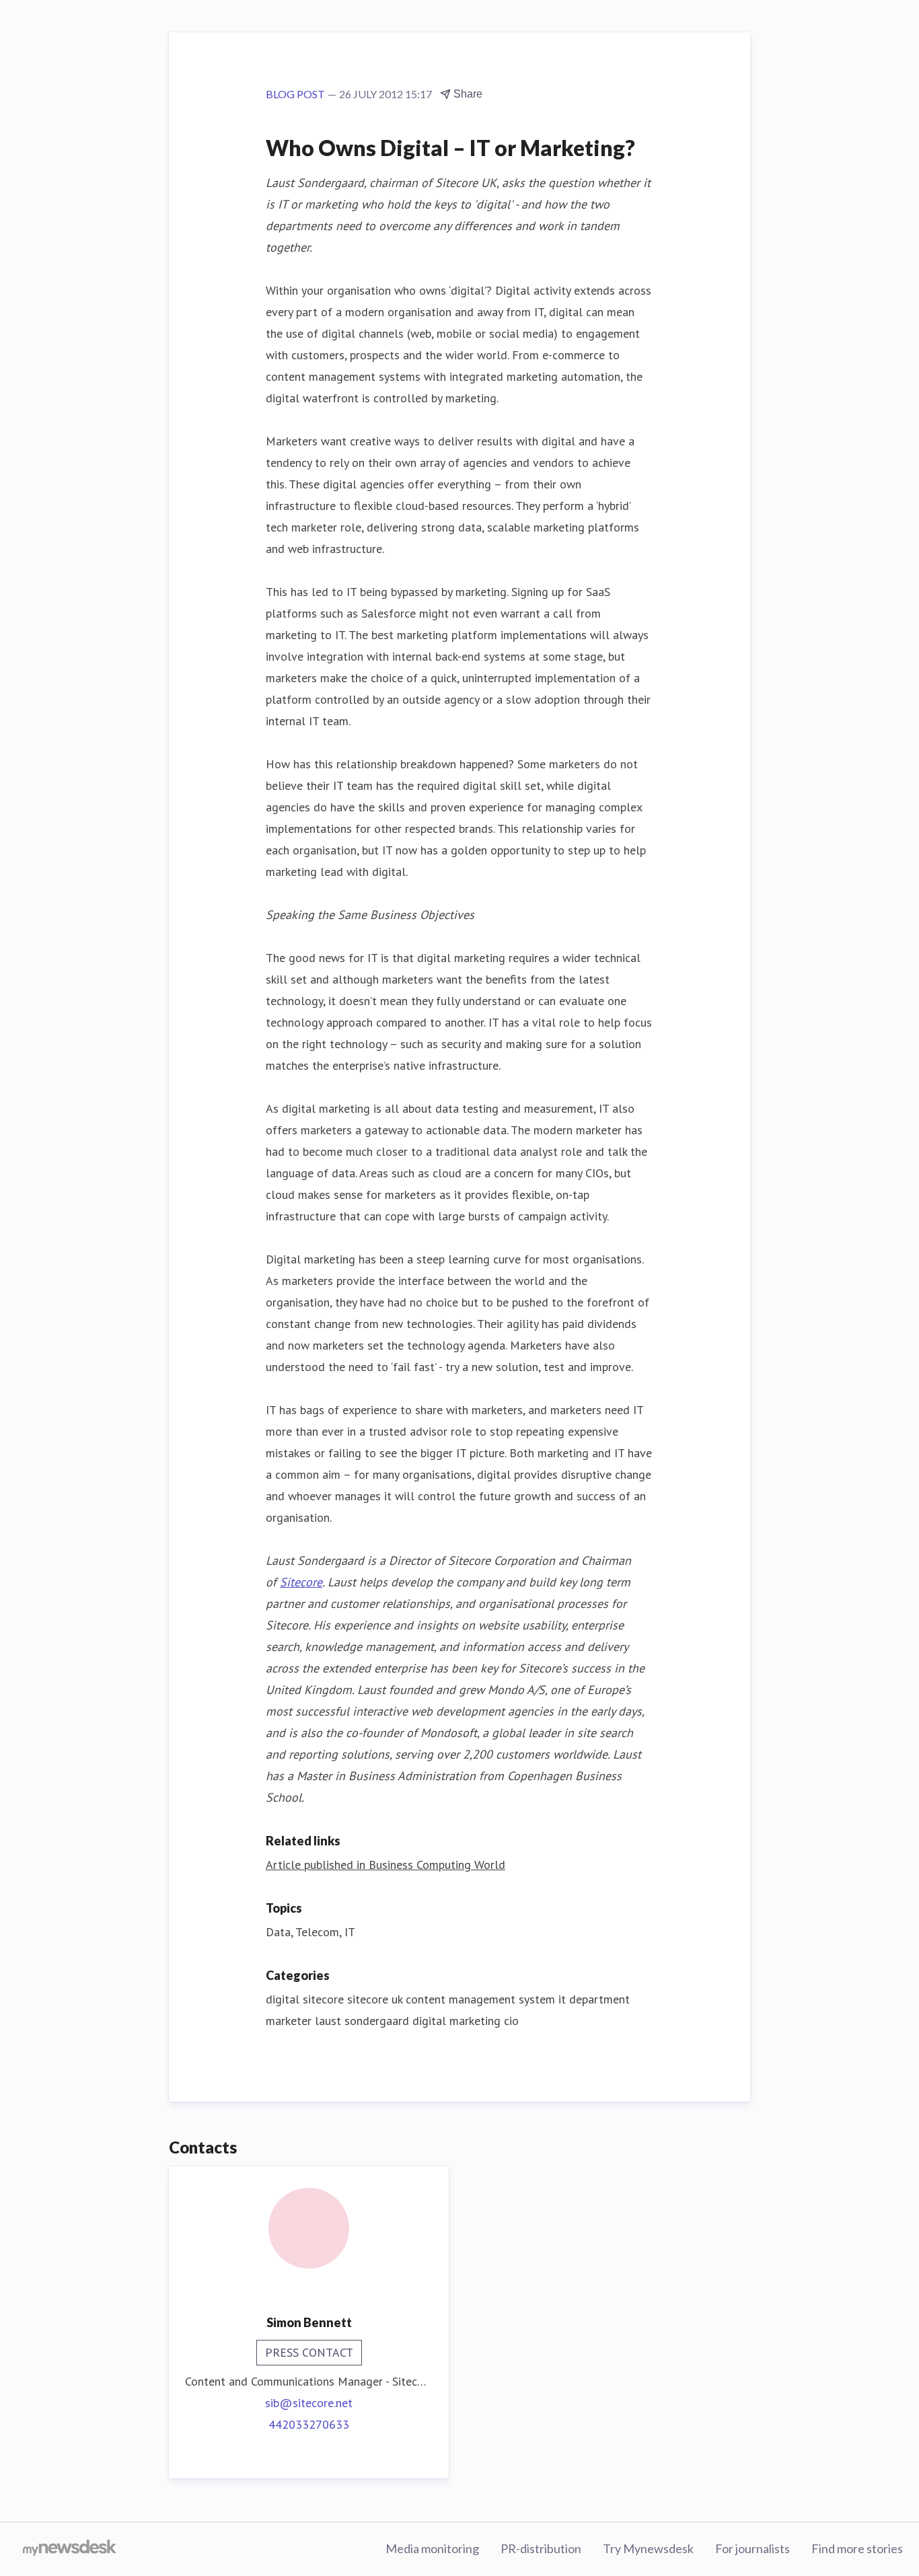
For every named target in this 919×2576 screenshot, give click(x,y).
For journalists (752, 2548)
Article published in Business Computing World (385, 1865)
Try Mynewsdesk (648, 2548)
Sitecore (301, 1582)
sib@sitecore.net (309, 2403)
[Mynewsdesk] (70, 2549)
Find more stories (857, 2548)
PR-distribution (541, 2548)
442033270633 (309, 2424)
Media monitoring (432, 2548)
